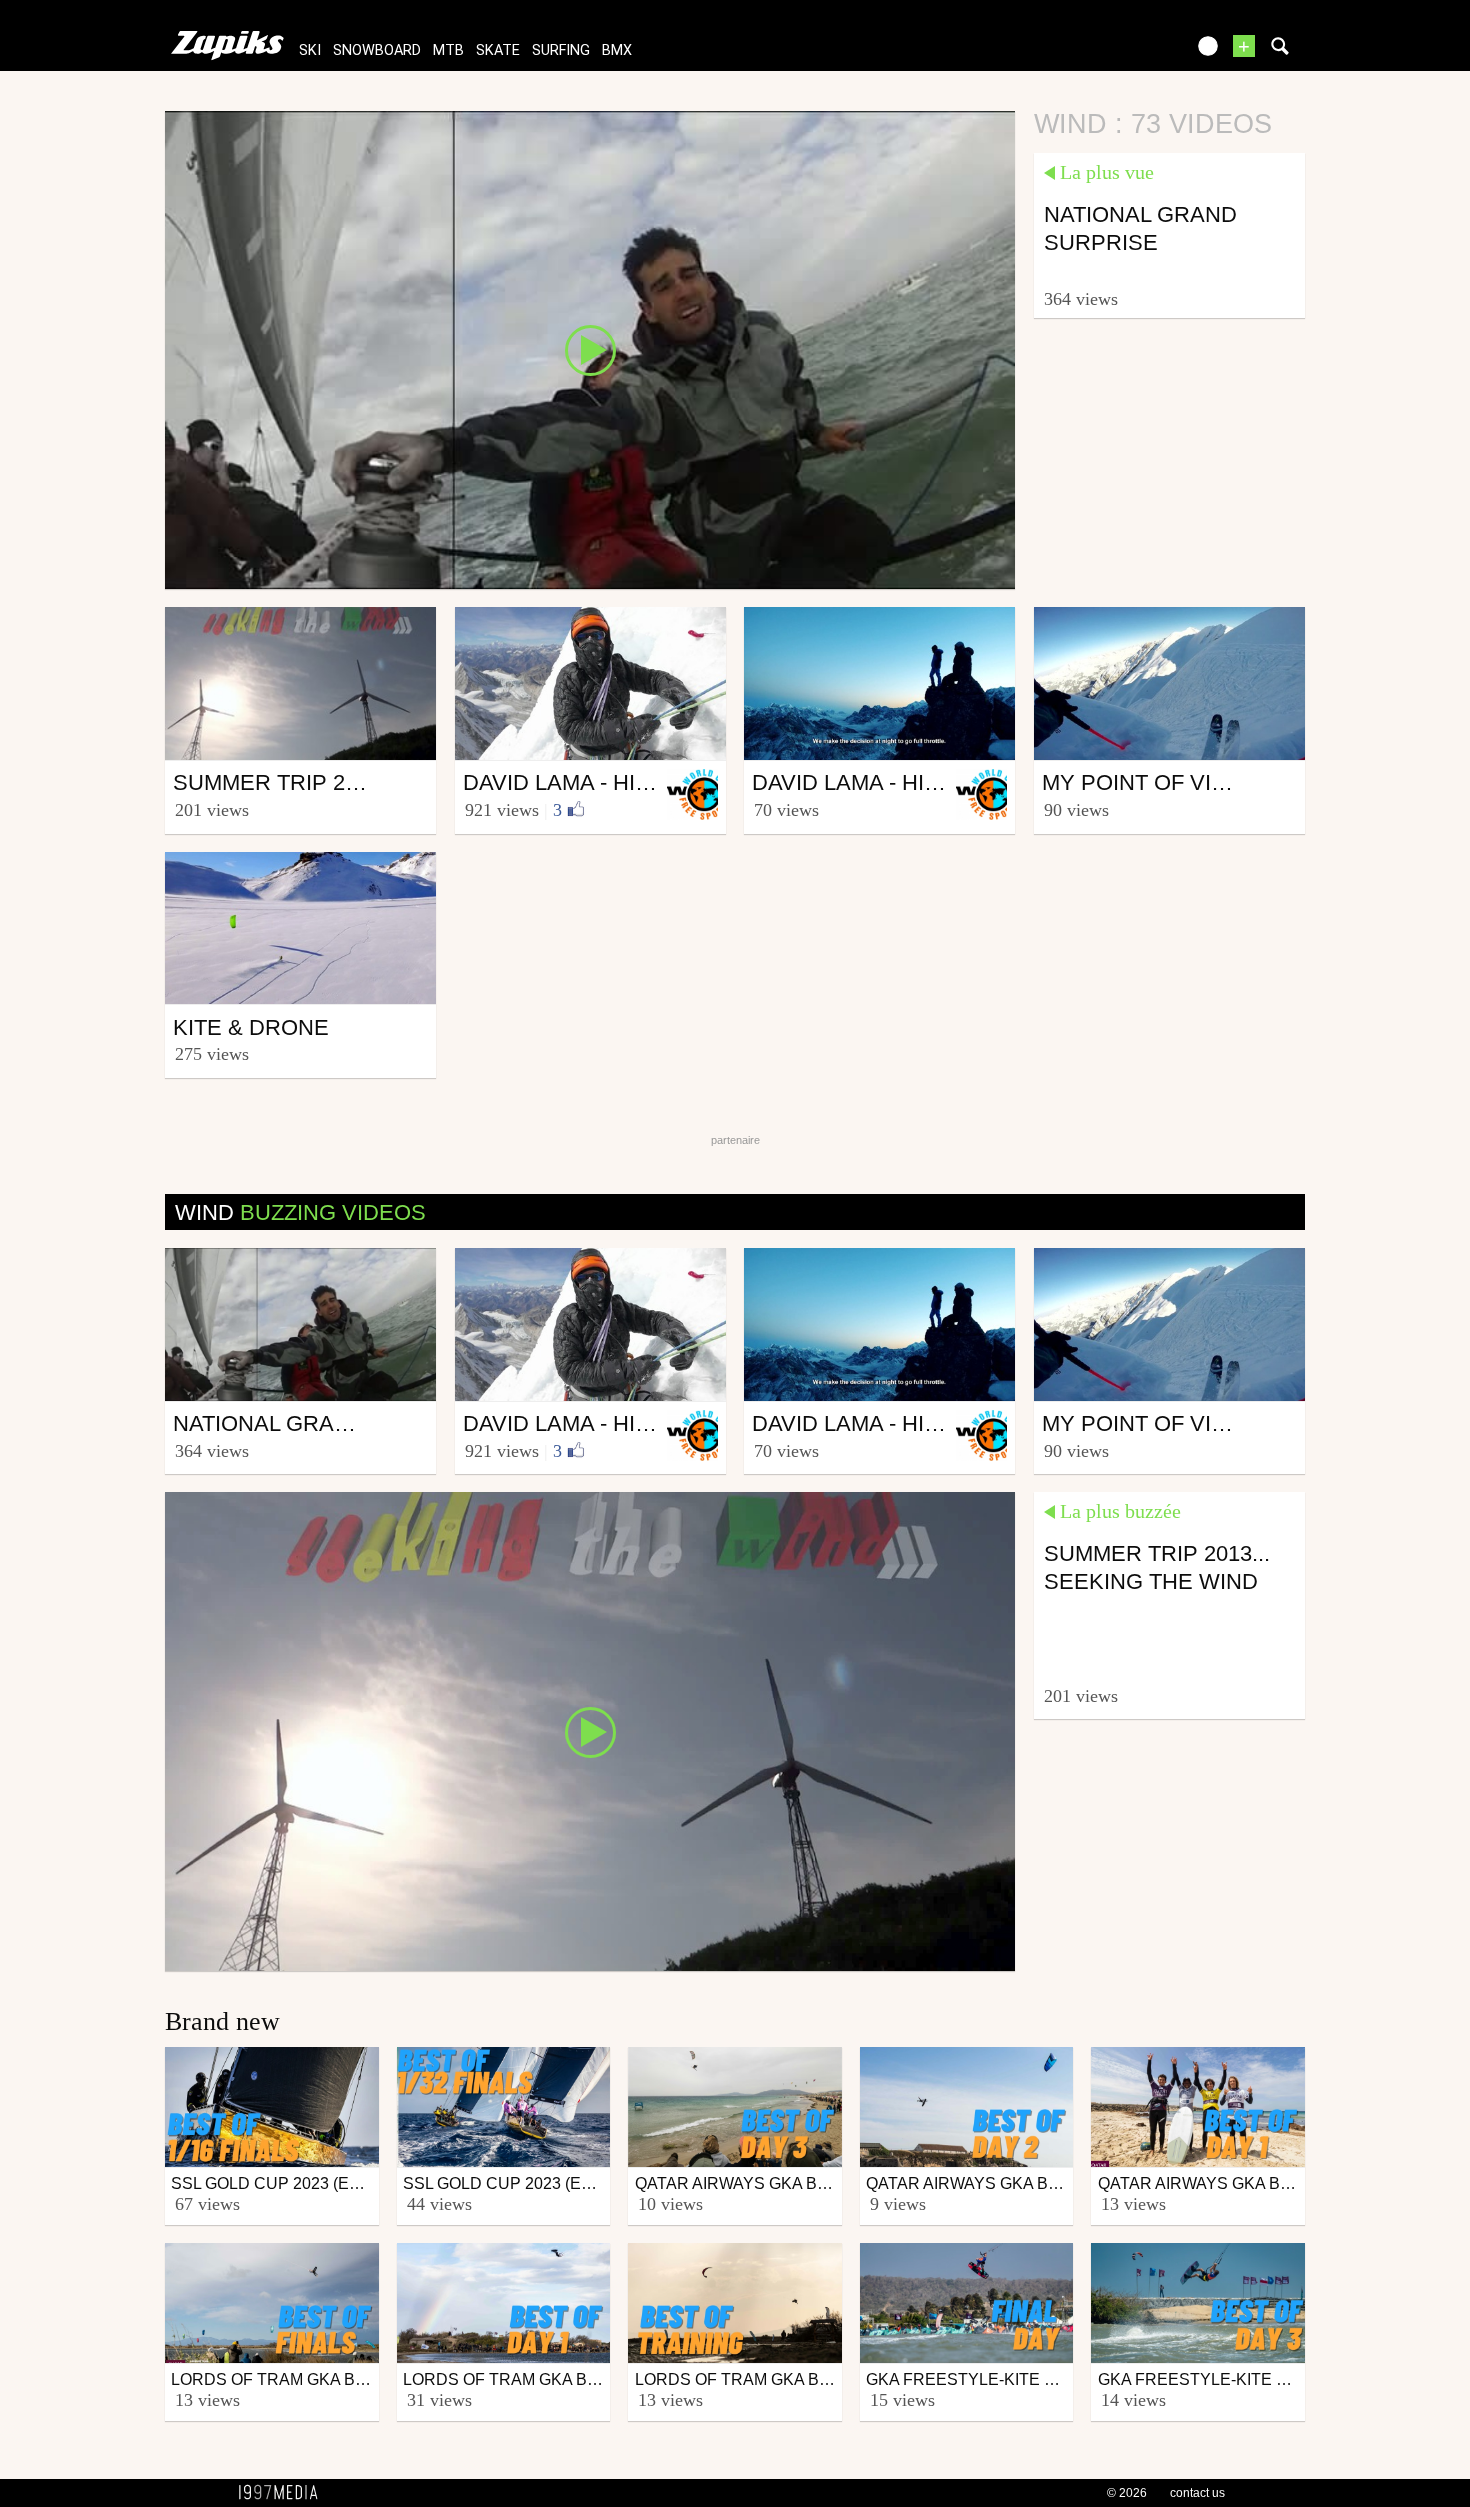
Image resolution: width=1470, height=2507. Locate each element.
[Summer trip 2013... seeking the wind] (590, 1730)
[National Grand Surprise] (590, 349)
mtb (448, 50)
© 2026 (1127, 2493)
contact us (1197, 2493)
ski (310, 50)
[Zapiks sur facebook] (1127, 52)
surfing (561, 50)
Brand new (222, 2021)
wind (300, 1212)
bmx (617, 50)
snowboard (377, 50)
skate (498, 50)
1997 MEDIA (284, 2493)
